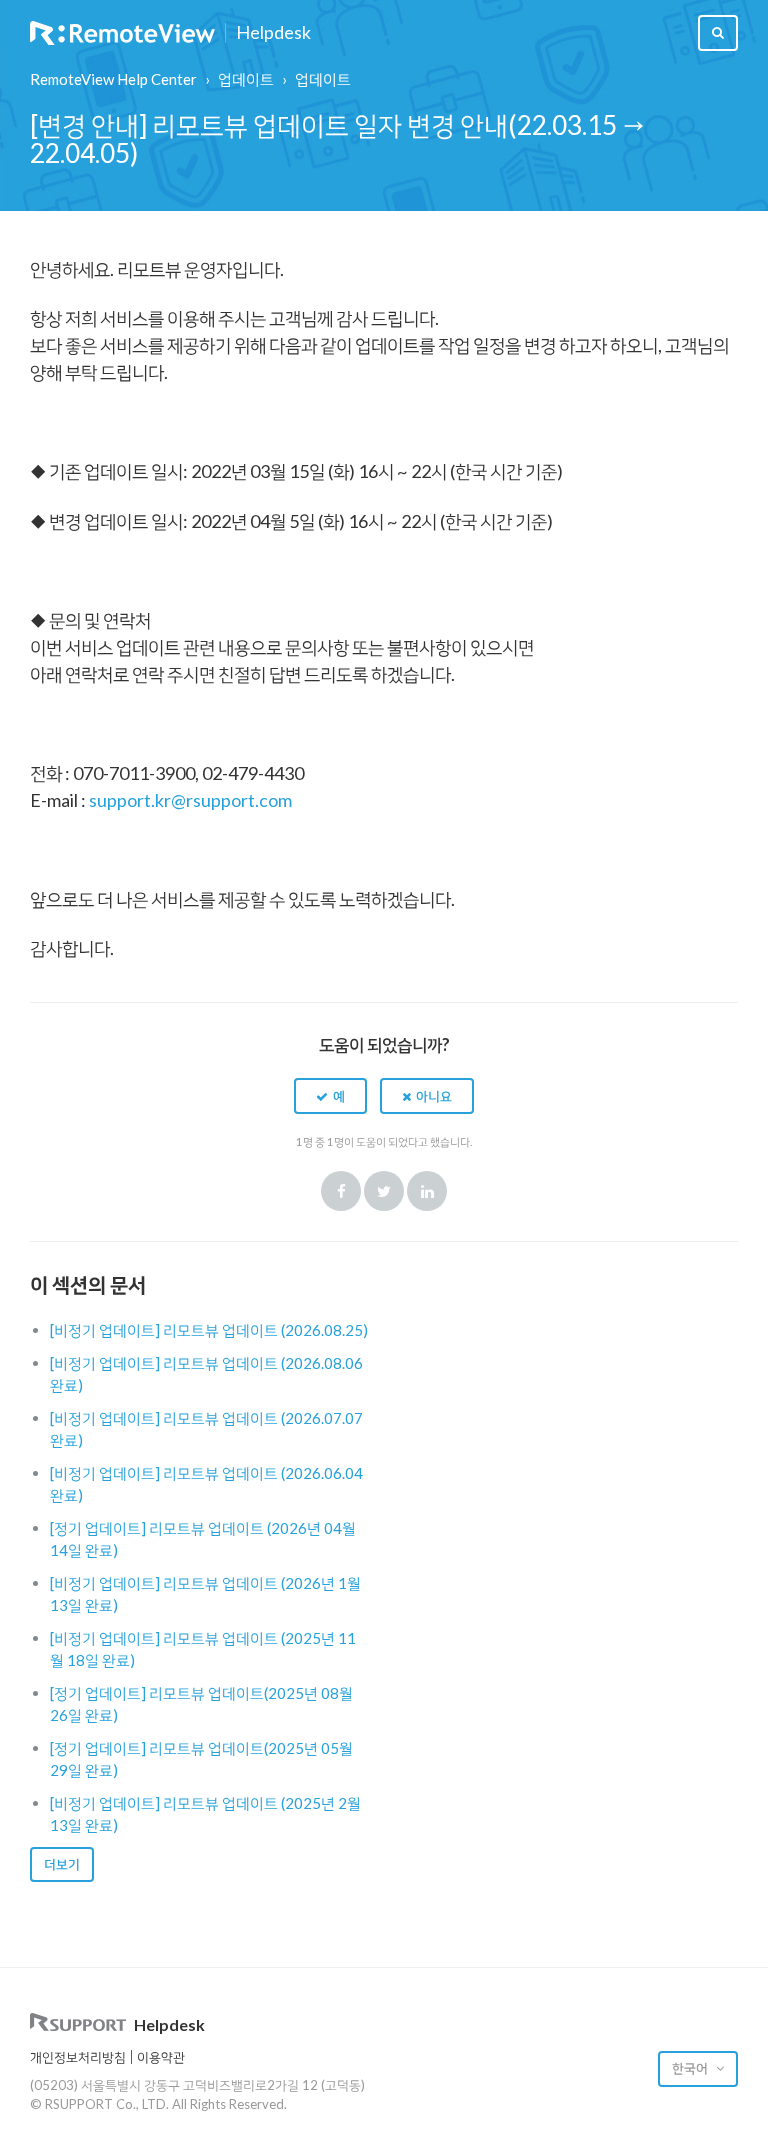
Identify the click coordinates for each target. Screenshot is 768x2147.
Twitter (384, 1191)
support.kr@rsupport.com (190, 800)
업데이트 (246, 79)
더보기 (62, 1864)
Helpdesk (273, 33)
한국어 (691, 2068)
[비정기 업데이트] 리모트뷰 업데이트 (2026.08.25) (209, 1330)
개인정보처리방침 (78, 2057)
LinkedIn (427, 1191)
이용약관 (161, 2057)
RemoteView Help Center (113, 79)
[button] (330, 1096)
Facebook (341, 1191)
